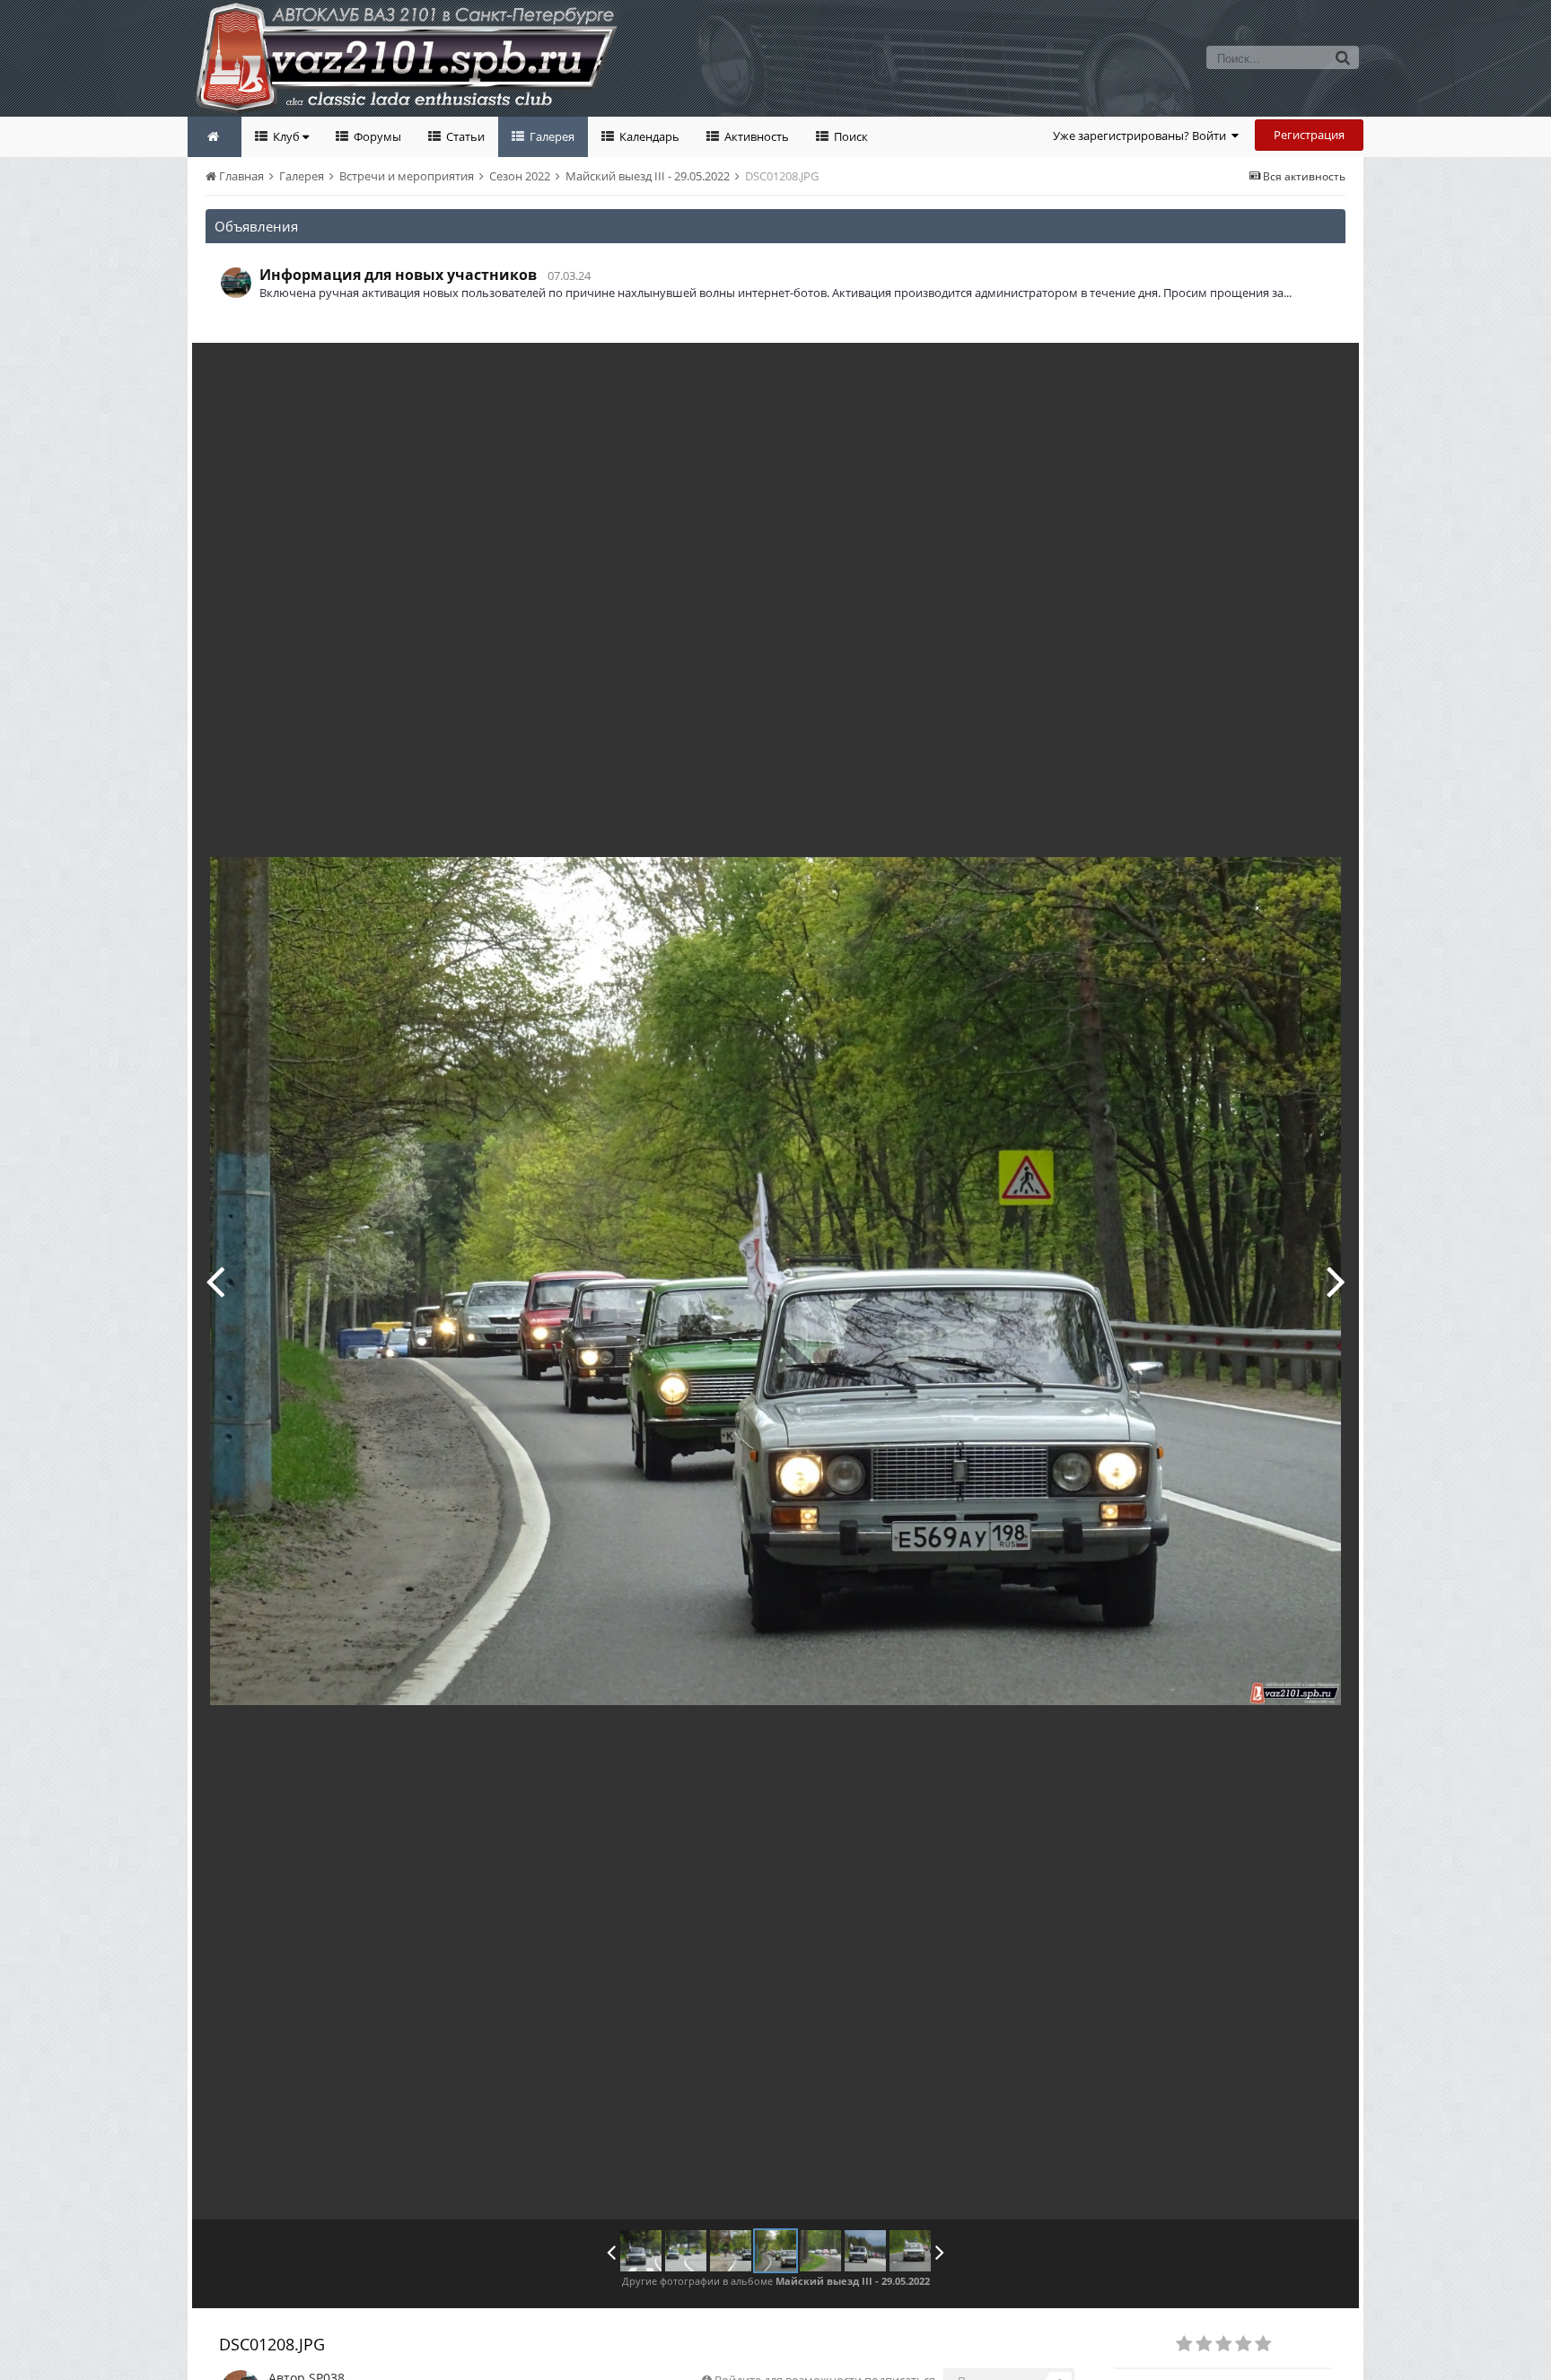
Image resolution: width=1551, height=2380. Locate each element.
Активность (755, 136)
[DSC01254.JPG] (1336, 1281)
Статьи (464, 136)
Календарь (648, 136)
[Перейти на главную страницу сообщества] (215, 137)
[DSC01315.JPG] (910, 2251)
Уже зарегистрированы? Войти (1142, 136)
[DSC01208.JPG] (775, 2251)
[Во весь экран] (1327, 370)
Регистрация (1309, 135)
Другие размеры (1243, 369)
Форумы (376, 136)
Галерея (551, 136)
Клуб (286, 136)
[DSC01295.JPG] (865, 2251)
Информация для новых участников (398, 275)
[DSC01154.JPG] (215, 1281)
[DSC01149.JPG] (686, 2251)
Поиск (850, 136)
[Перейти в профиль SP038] (236, 283)
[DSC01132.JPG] (641, 2251)
